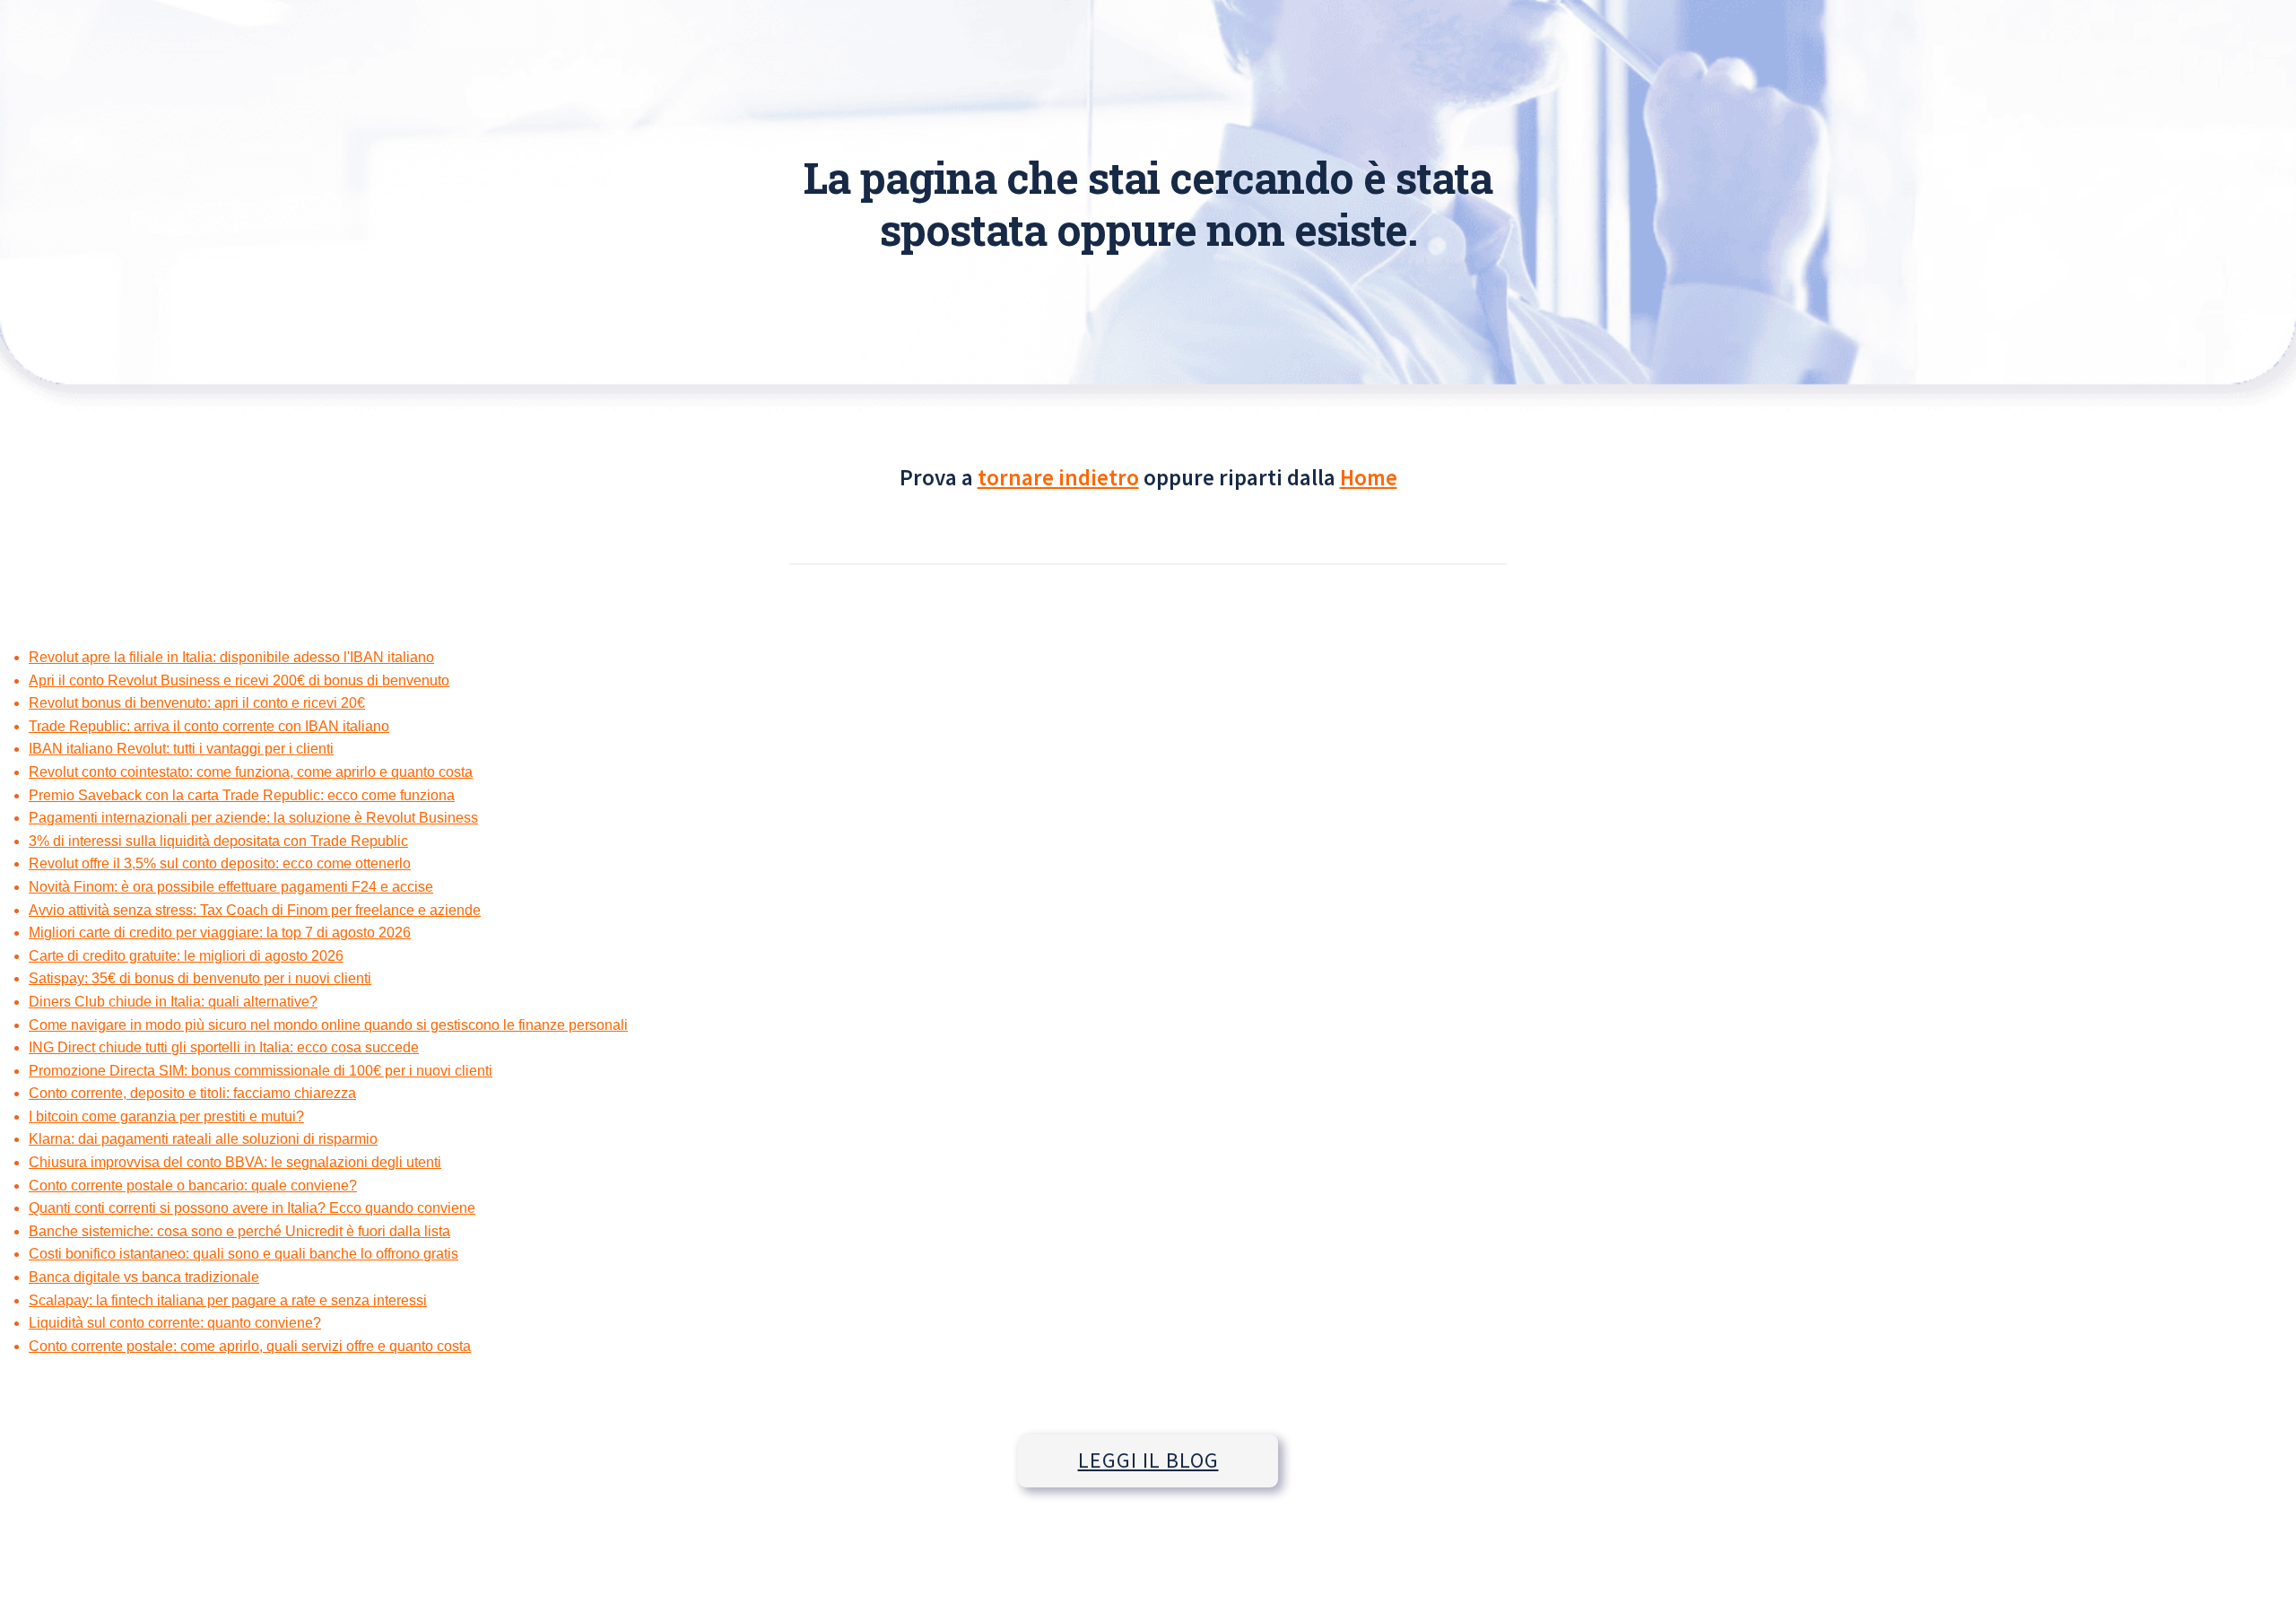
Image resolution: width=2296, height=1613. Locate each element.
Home (1369, 477)
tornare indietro (1058, 477)
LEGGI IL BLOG (1148, 1460)
